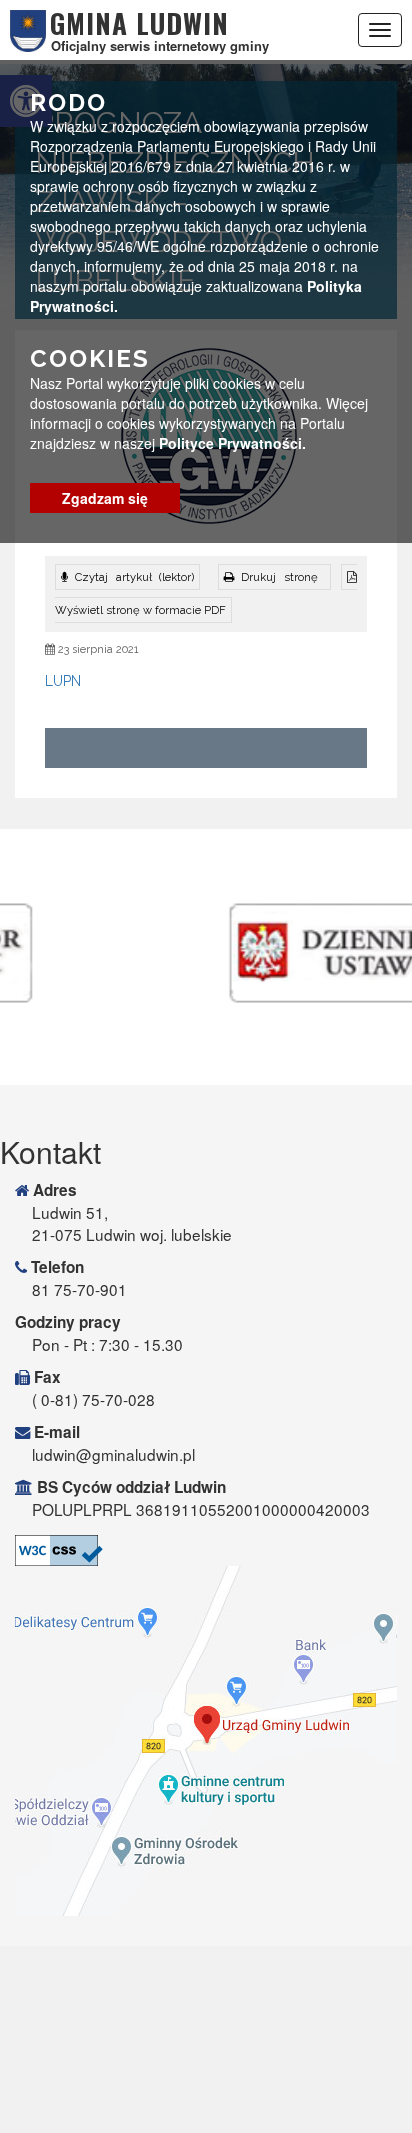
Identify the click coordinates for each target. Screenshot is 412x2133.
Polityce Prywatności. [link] (232, 443)
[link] (274, 577)
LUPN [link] (63, 681)
